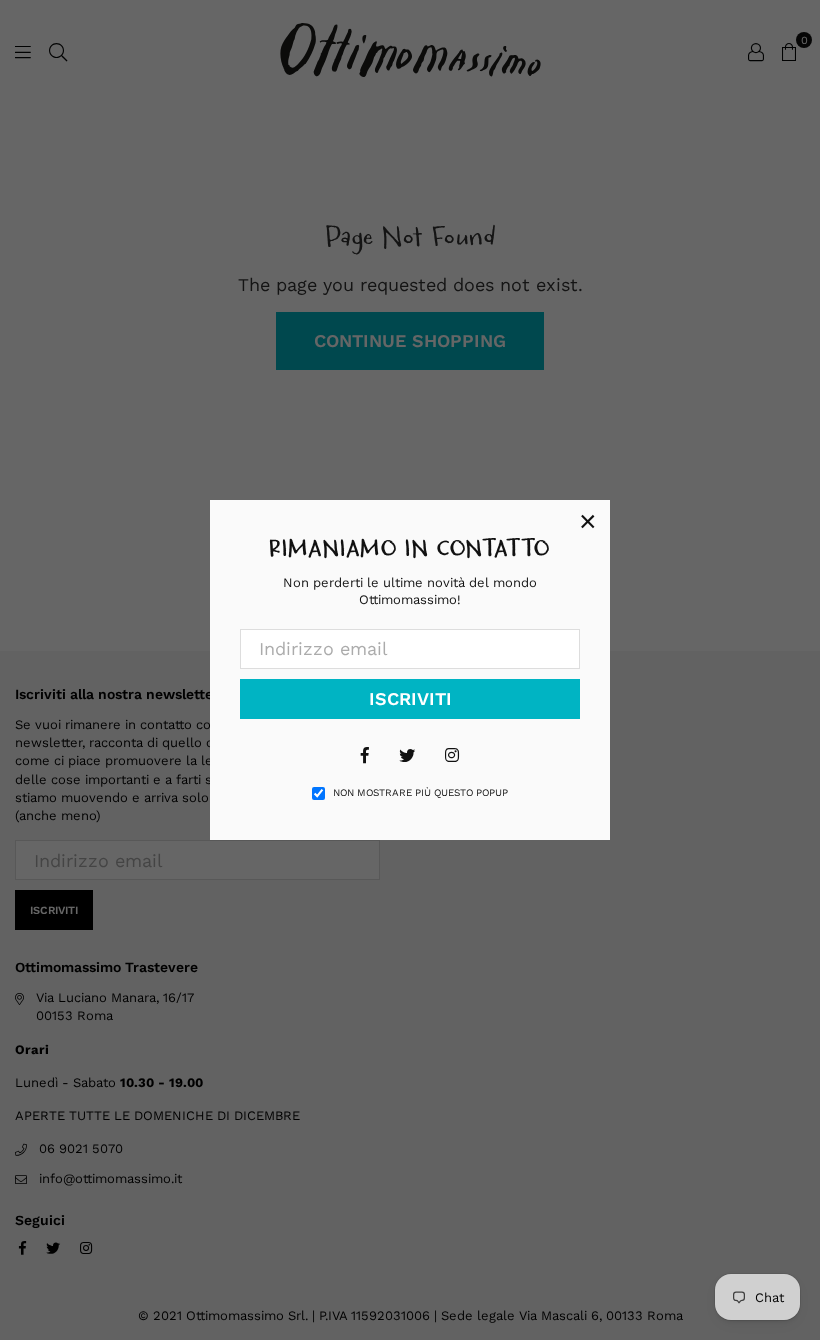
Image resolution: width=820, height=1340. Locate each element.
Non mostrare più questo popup (420, 792)
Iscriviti (410, 698)
